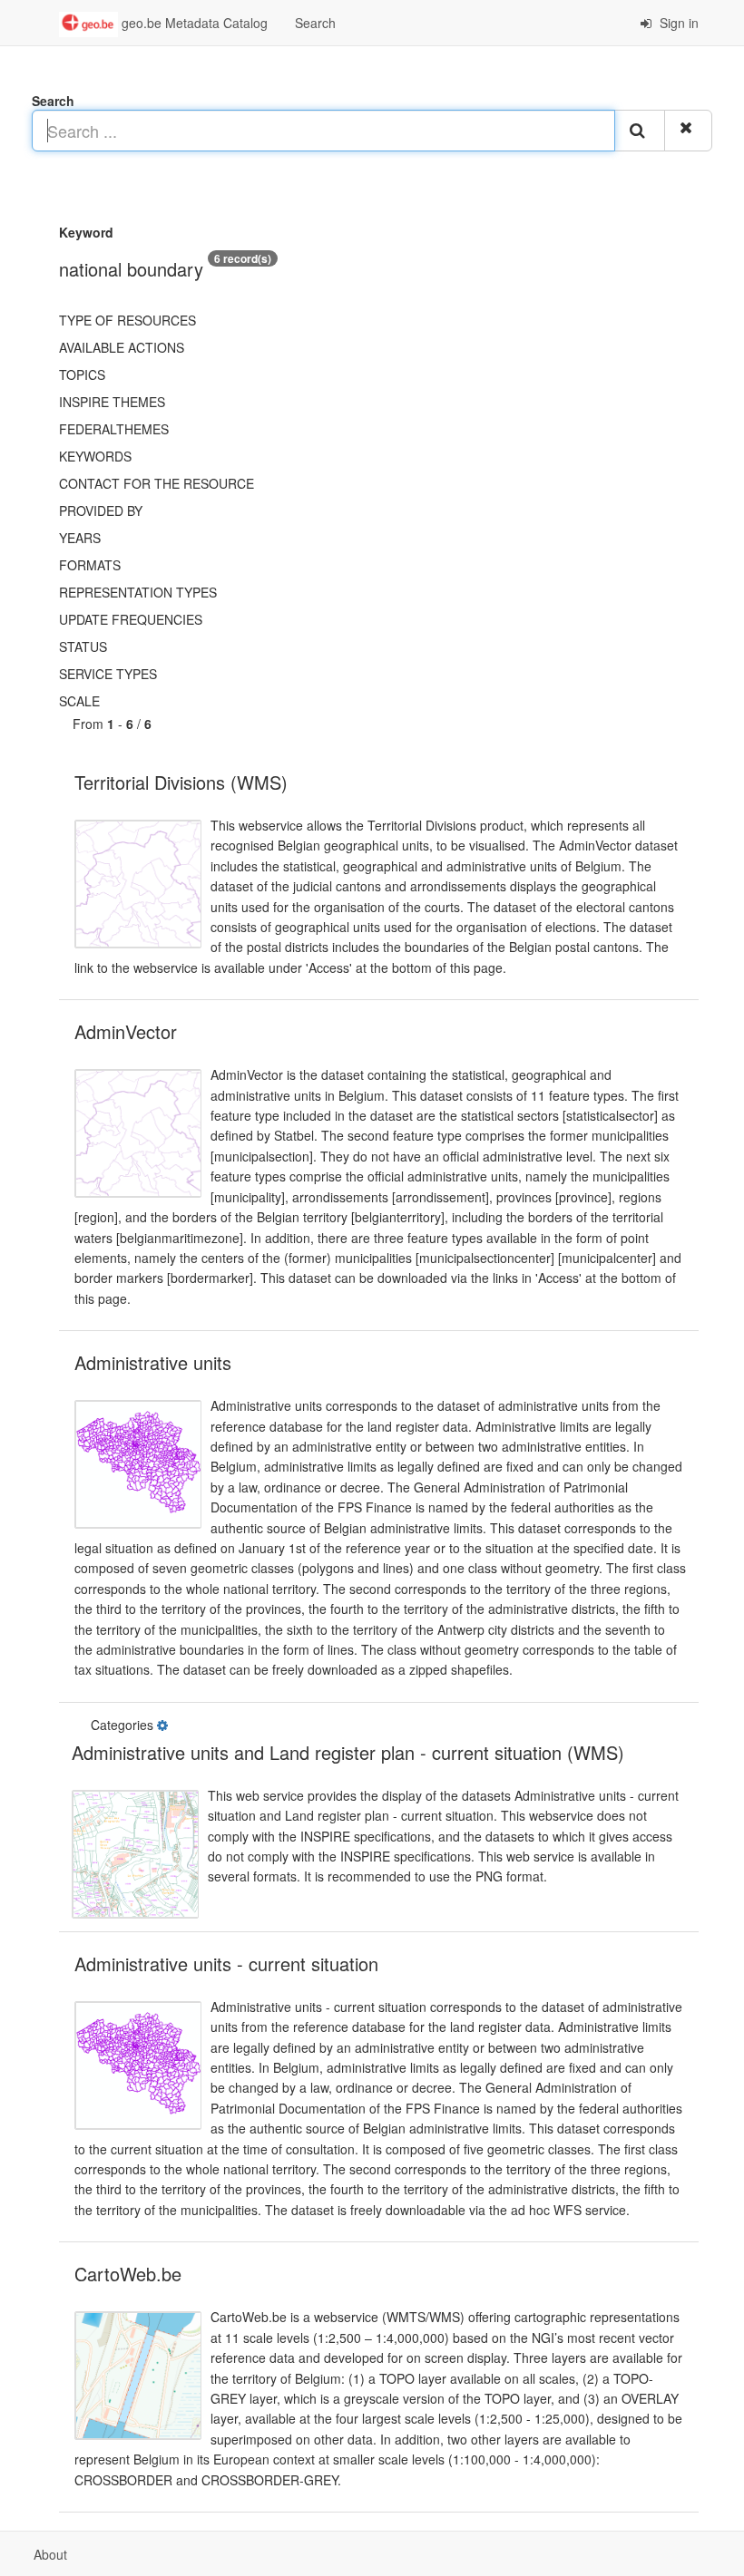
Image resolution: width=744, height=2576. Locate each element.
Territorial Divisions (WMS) (181, 782)
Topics (82, 374)
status (83, 646)
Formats (90, 565)
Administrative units (153, 1362)
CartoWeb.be (128, 2274)
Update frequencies (131, 619)
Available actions (122, 347)
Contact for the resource (157, 483)
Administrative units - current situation (226, 1964)
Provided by (101, 510)
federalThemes (114, 429)
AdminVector (126, 1031)
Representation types (138, 592)
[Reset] (688, 131)
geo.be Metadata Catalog (193, 23)
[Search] (640, 131)
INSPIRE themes (112, 402)
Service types (108, 674)
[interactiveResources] (164, 1725)
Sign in (677, 23)
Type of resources (127, 320)
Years (80, 538)
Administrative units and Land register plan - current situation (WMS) (348, 1752)
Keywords (95, 456)
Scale (79, 701)
